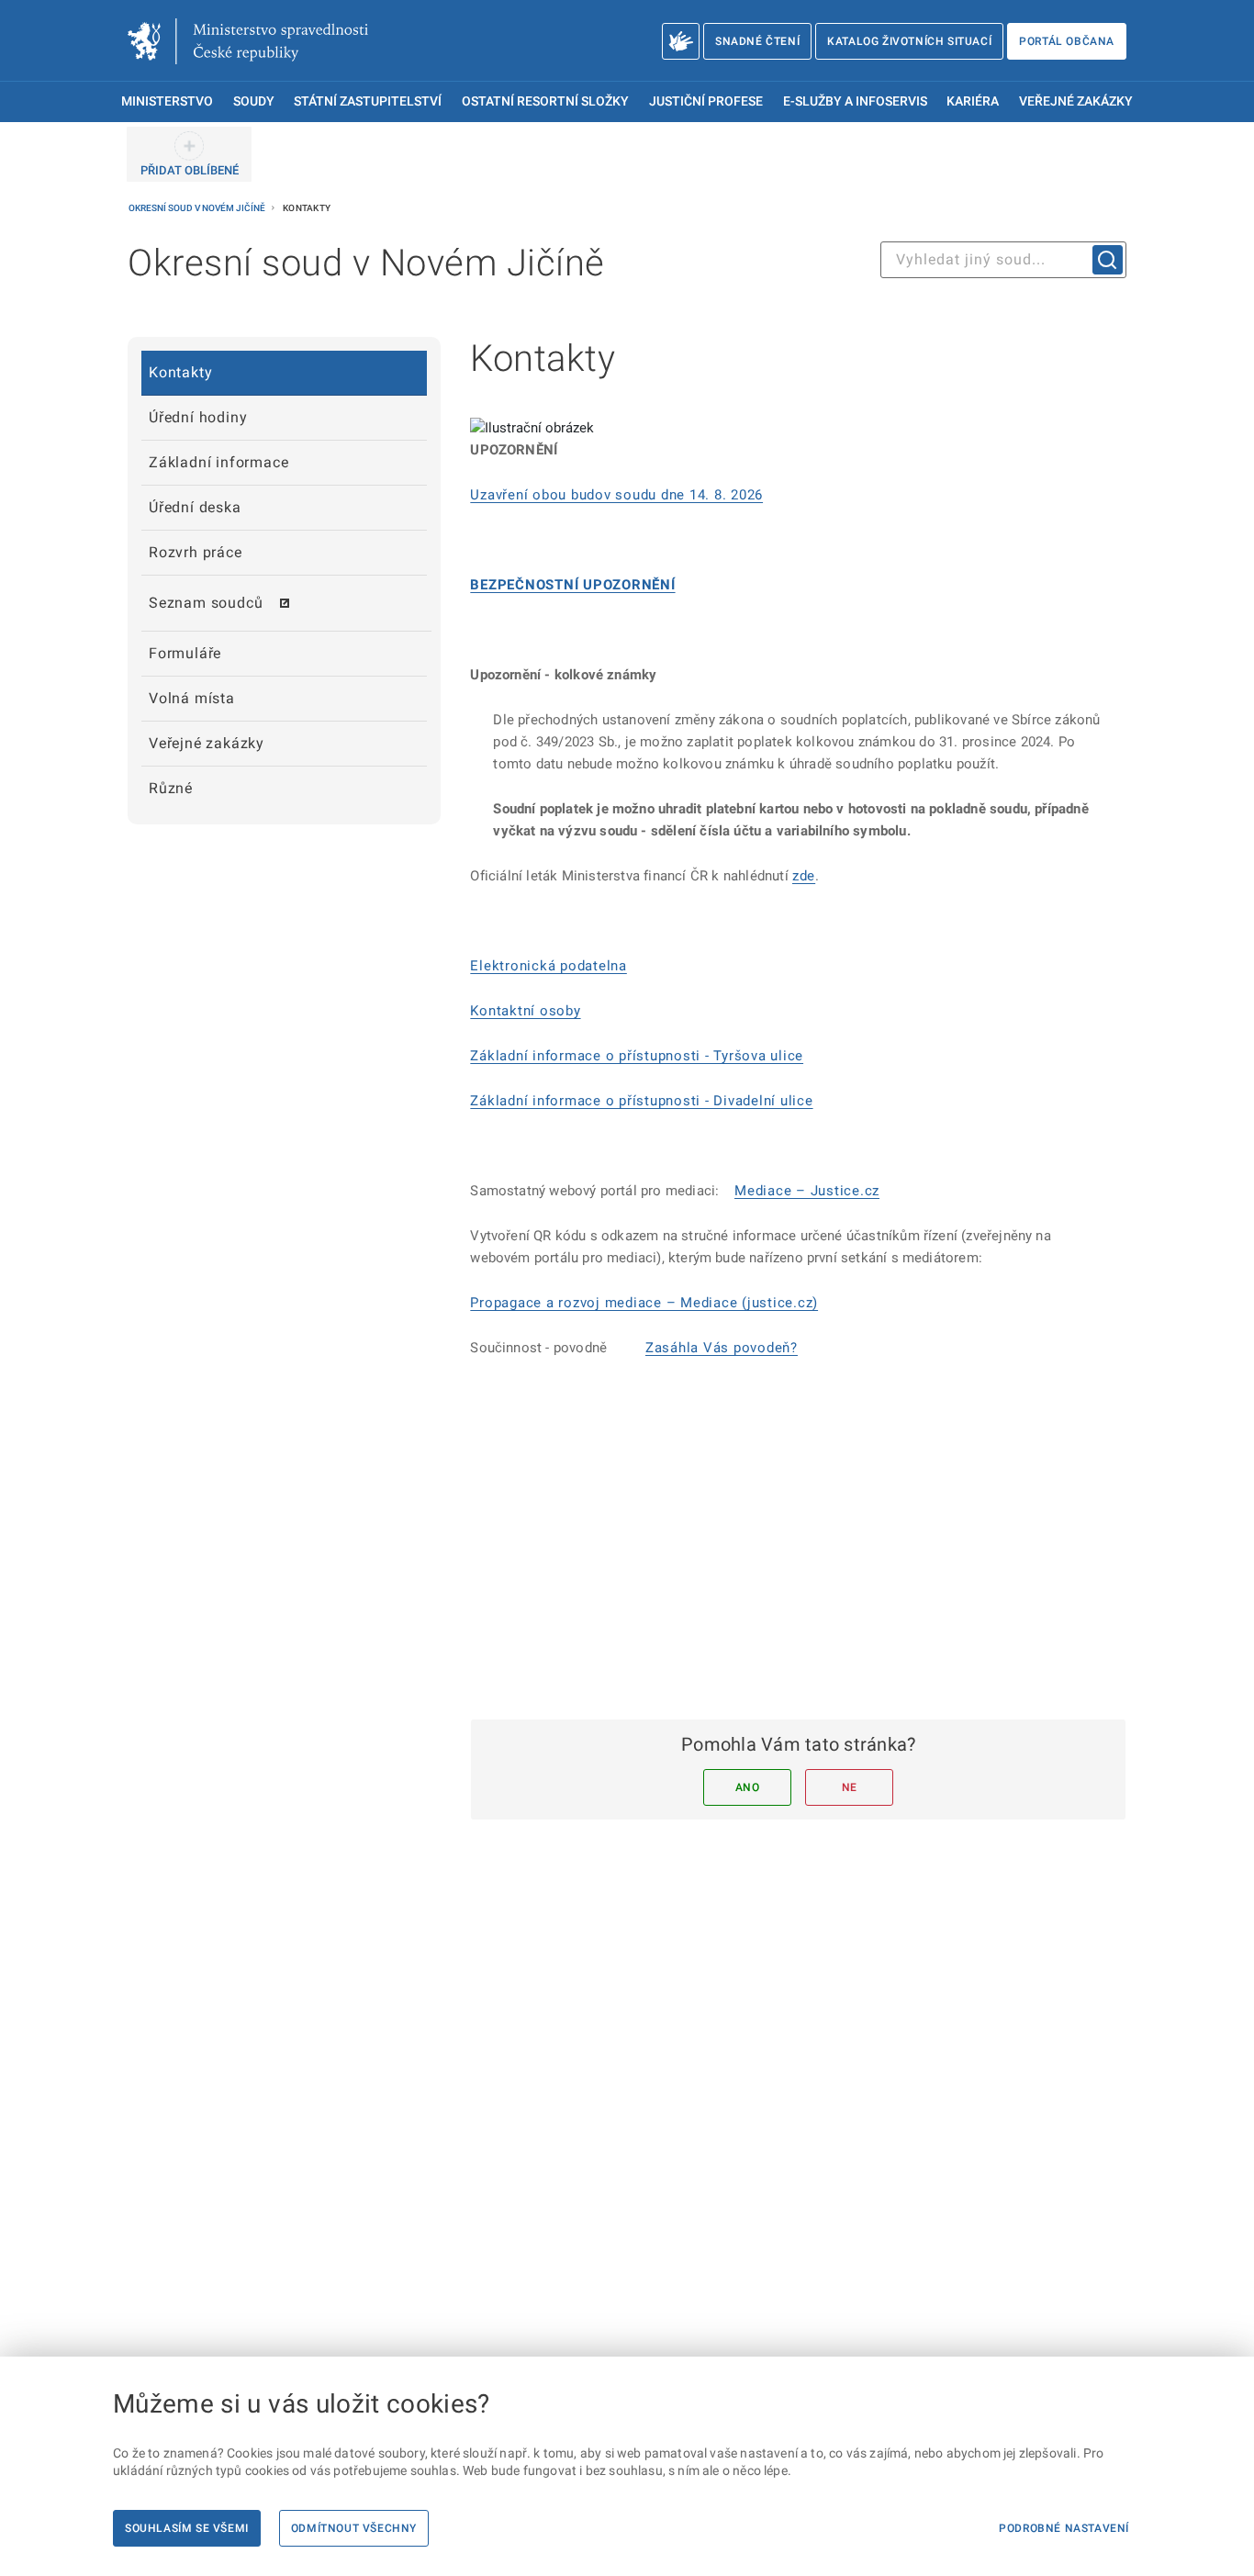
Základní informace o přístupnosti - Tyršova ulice (637, 1056)
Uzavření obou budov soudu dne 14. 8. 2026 (616, 495)
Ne (850, 1787)
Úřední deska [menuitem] (195, 507)
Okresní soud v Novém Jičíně (198, 208)
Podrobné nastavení (1064, 2528)
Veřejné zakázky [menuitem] (1076, 101)
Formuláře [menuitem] (185, 653)
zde (804, 876)
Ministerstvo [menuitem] (167, 101)
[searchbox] (1003, 260)
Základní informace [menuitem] (218, 462)
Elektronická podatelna (549, 966)
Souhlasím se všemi (187, 2528)
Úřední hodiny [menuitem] (198, 417)
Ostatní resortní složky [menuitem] (545, 101)
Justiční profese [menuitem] (706, 101)
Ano (748, 1787)
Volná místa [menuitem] (192, 698)
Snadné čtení (757, 41)
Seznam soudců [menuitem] (206, 603)
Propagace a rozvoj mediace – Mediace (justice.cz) (644, 1303)
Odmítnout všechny (354, 2528)
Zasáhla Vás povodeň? (722, 1348)
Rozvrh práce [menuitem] (196, 552)
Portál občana (1067, 41)
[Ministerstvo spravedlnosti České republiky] (248, 41)
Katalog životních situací (909, 41)
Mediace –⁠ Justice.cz (807, 1191)
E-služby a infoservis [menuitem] (855, 101)
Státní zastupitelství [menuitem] (368, 101)
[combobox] (1003, 260)
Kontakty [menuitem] (180, 372)
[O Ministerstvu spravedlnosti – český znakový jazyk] (681, 41)
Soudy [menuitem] (254, 101)
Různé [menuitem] (171, 788)
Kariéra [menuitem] (973, 101)
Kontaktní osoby (525, 1011)
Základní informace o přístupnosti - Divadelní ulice (641, 1101)
